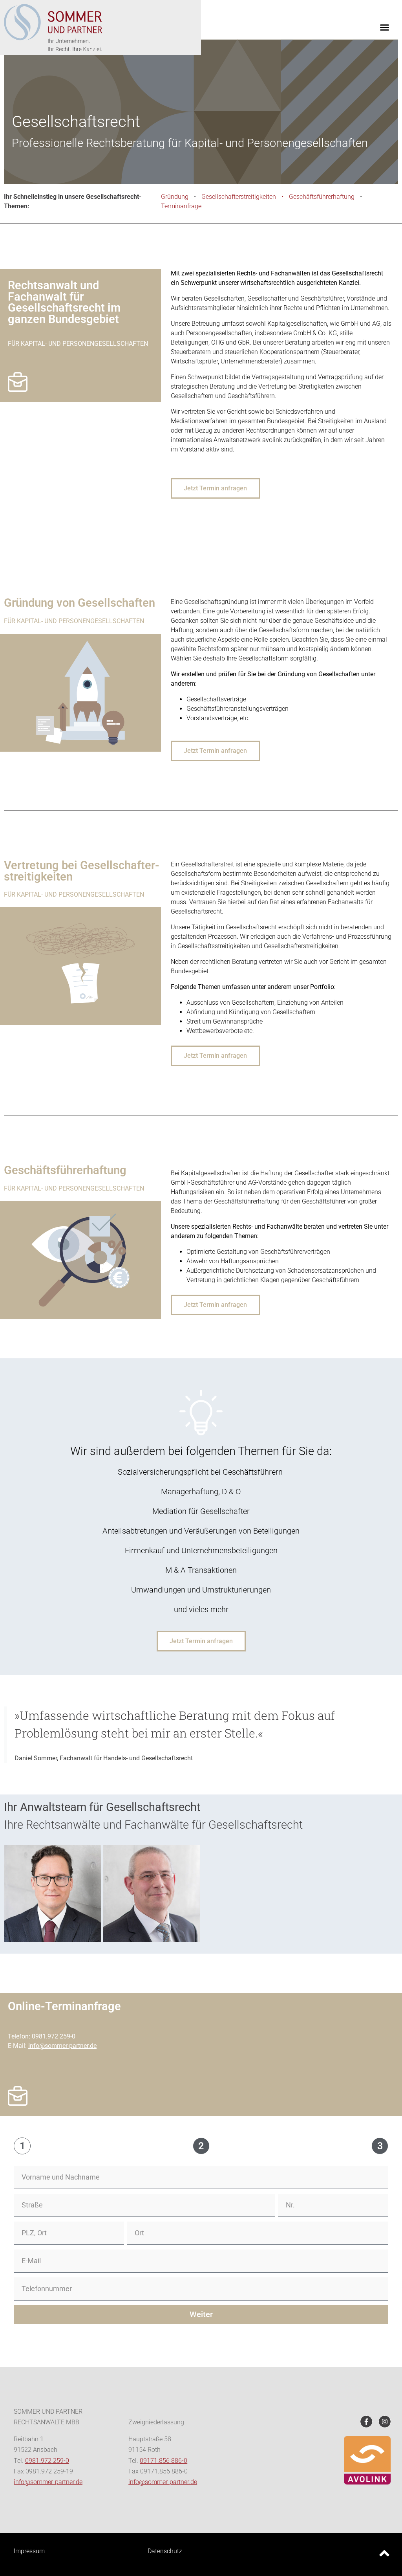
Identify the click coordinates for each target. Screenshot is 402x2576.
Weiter (201, 2314)
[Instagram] (385, 2422)
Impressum (29, 2551)
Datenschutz (165, 2551)
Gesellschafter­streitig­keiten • (245, 197)
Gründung (175, 197)
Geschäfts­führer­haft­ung (322, 197)
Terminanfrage (181, 206)
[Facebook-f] (366, 2422)
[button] (385, 28)
